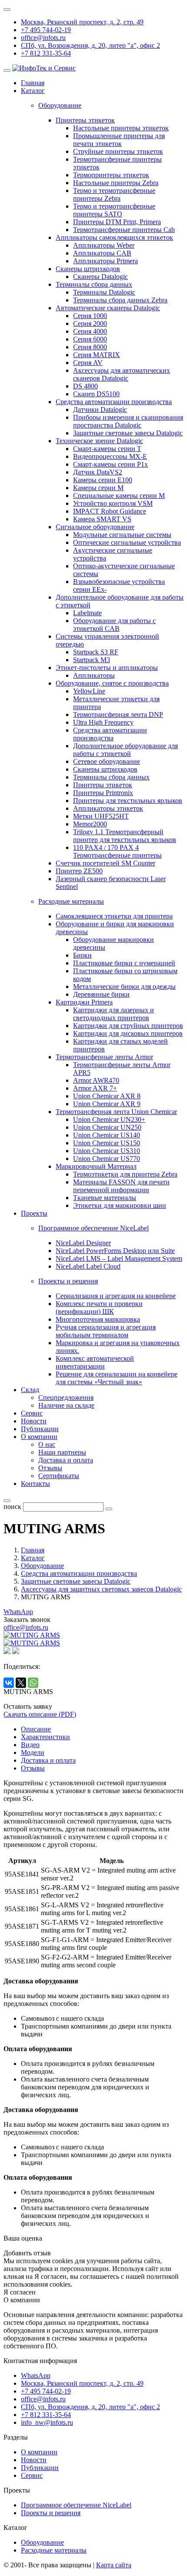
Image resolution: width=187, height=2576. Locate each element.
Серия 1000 (90, 316)
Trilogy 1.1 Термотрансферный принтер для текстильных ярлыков (125, 836)
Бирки (82, 955)
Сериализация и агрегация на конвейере (116, 1296)
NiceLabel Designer (83, 1243)
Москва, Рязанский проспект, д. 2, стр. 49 (82, 22)
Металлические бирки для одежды (124, 986)
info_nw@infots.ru (47, 2422)
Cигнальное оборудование (95, 527)
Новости (34, 1421)
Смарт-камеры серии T (107, 449)
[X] (21, 1683)
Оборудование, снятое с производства (112, 683)
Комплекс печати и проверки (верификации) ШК (99, 1308)
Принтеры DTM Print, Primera (117, 222)
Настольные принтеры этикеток (121, 128)
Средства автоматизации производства (114, 402)
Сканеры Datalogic (100, 277)
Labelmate (87, 613)
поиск (12, 1507)
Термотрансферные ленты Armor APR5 (122, 1069)
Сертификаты (59, 1476)
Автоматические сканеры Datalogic (108, 308)
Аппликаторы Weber (104, 245)
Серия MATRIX (97, 355)
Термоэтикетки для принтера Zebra (125, 1174)
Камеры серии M (98, 488)
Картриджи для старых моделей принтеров (120, 1045)
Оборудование (42, 2542)
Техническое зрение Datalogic (99, 441)
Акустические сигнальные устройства (113, 554)
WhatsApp (18, 1612)
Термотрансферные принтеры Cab (124, 230)
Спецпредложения (66, 1397)
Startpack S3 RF (96, 652)
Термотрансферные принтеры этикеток (117, 163)
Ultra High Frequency (103, 722)
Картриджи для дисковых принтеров (128, 1033)
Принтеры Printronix (103, 793)
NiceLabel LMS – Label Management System (119, 1258)
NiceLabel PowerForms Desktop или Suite (115, 1251)
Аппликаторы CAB (102, 253)
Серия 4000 (90, 331)
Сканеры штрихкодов (88, 269)
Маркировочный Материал (96, 1166)
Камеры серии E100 (103, 480)
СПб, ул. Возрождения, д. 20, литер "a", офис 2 (90, 45)
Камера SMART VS (102, 519)
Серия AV (88, 363)
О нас (47, 1444)
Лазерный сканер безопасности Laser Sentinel (111, 883)
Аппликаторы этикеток (108, 808)
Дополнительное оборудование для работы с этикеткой (125, 750)
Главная (33, 83)
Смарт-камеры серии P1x (110, 464)
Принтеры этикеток (85, 120)
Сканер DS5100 (96, 394)
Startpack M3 (92, 660)
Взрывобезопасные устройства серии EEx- (119, 585)
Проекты (34, 1213)
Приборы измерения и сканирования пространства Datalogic (128, 421)
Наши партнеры (62, 1452)
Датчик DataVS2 (98, 472)
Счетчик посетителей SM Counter (105, 863)
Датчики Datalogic (100, 409)
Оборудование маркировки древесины (114, 943)
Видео (30, 1745)
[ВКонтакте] (9, 1683)
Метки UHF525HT (101, 816)
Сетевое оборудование (107, 761)
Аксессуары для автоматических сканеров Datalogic (122, 374)
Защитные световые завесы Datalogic (128, 433)
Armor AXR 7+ (95, 1088)
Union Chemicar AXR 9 (107, 1104)
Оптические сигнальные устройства (127, 542)
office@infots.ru (43, 38)
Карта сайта (114, 2565)
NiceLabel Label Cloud (88, 1266)
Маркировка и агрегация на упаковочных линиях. (118, 1347)
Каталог (33, 91)
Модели (33, 1752)
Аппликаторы (94, 675)
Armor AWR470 (96, 1080)
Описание (36, 1729)
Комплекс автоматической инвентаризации (95, 1362)
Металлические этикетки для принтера (116, 703)
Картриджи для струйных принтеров (128, 1026)
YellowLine (89, 691)
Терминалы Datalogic (104, 292)
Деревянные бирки (101, 994)
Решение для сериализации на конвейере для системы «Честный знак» (117, 1378)
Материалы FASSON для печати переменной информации (121, 1186)
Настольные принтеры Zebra (116, 183)
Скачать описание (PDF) (40, 1714)
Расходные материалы (54, 2550)
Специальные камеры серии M (119, 496)
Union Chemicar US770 (107, 1159)
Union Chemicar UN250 (107, 1127)
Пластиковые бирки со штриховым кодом (125, 975)
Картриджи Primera (84, 1002)
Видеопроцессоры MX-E (110, 456)
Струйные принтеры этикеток (118, 151)
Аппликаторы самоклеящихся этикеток (114, 237)
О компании (39, 1437)
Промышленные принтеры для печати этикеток (119, 140)
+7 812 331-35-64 (46, 53)
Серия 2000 (90, 323)
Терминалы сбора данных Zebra (120, 300)
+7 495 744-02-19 (46, 30)
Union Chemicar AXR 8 (107, 1096)
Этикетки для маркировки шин (120, 1205)
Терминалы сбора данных (94, 284)
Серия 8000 (90, 347)
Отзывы (50, 1468)
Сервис (32, 1413)
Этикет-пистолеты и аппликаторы (107, 668)
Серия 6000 (90, 339)
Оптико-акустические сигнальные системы (124, 570)
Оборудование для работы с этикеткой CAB (114, 625)
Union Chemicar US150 (107, 1143)
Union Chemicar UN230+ (109, 1119)
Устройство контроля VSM (113, 503)
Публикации (40, 1429)
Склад (30, 1390)
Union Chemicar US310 (107, 1151)
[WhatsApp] (33, 1683)
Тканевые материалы (105, 1198)
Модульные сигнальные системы (122, 535)
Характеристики (45, 1737)
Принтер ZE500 (79, 871)
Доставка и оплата (66, 1460)
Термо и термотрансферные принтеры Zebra (114, 194)
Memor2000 (90, 824)
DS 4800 (85, 386)
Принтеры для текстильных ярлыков (128, 801)
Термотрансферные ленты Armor (104, 1057)
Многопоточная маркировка (98, 1319)
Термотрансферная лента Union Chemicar (116, 1112)
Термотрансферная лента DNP (118, 714)
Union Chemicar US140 (107, 1135)
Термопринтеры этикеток (111, 175)
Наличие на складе (66, 1405)
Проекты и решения (51, 2513)
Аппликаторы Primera (105, 261)
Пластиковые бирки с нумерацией (124, 963)
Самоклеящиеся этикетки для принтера (114, 916)
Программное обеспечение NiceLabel (76, 2505)
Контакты (35, 1484)
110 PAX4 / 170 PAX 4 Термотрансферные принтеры (117, 851)
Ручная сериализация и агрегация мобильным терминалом (106, 1331)
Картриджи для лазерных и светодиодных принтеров (114, 1014)
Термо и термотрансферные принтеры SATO (114, 210)
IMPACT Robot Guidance (110, 511)
